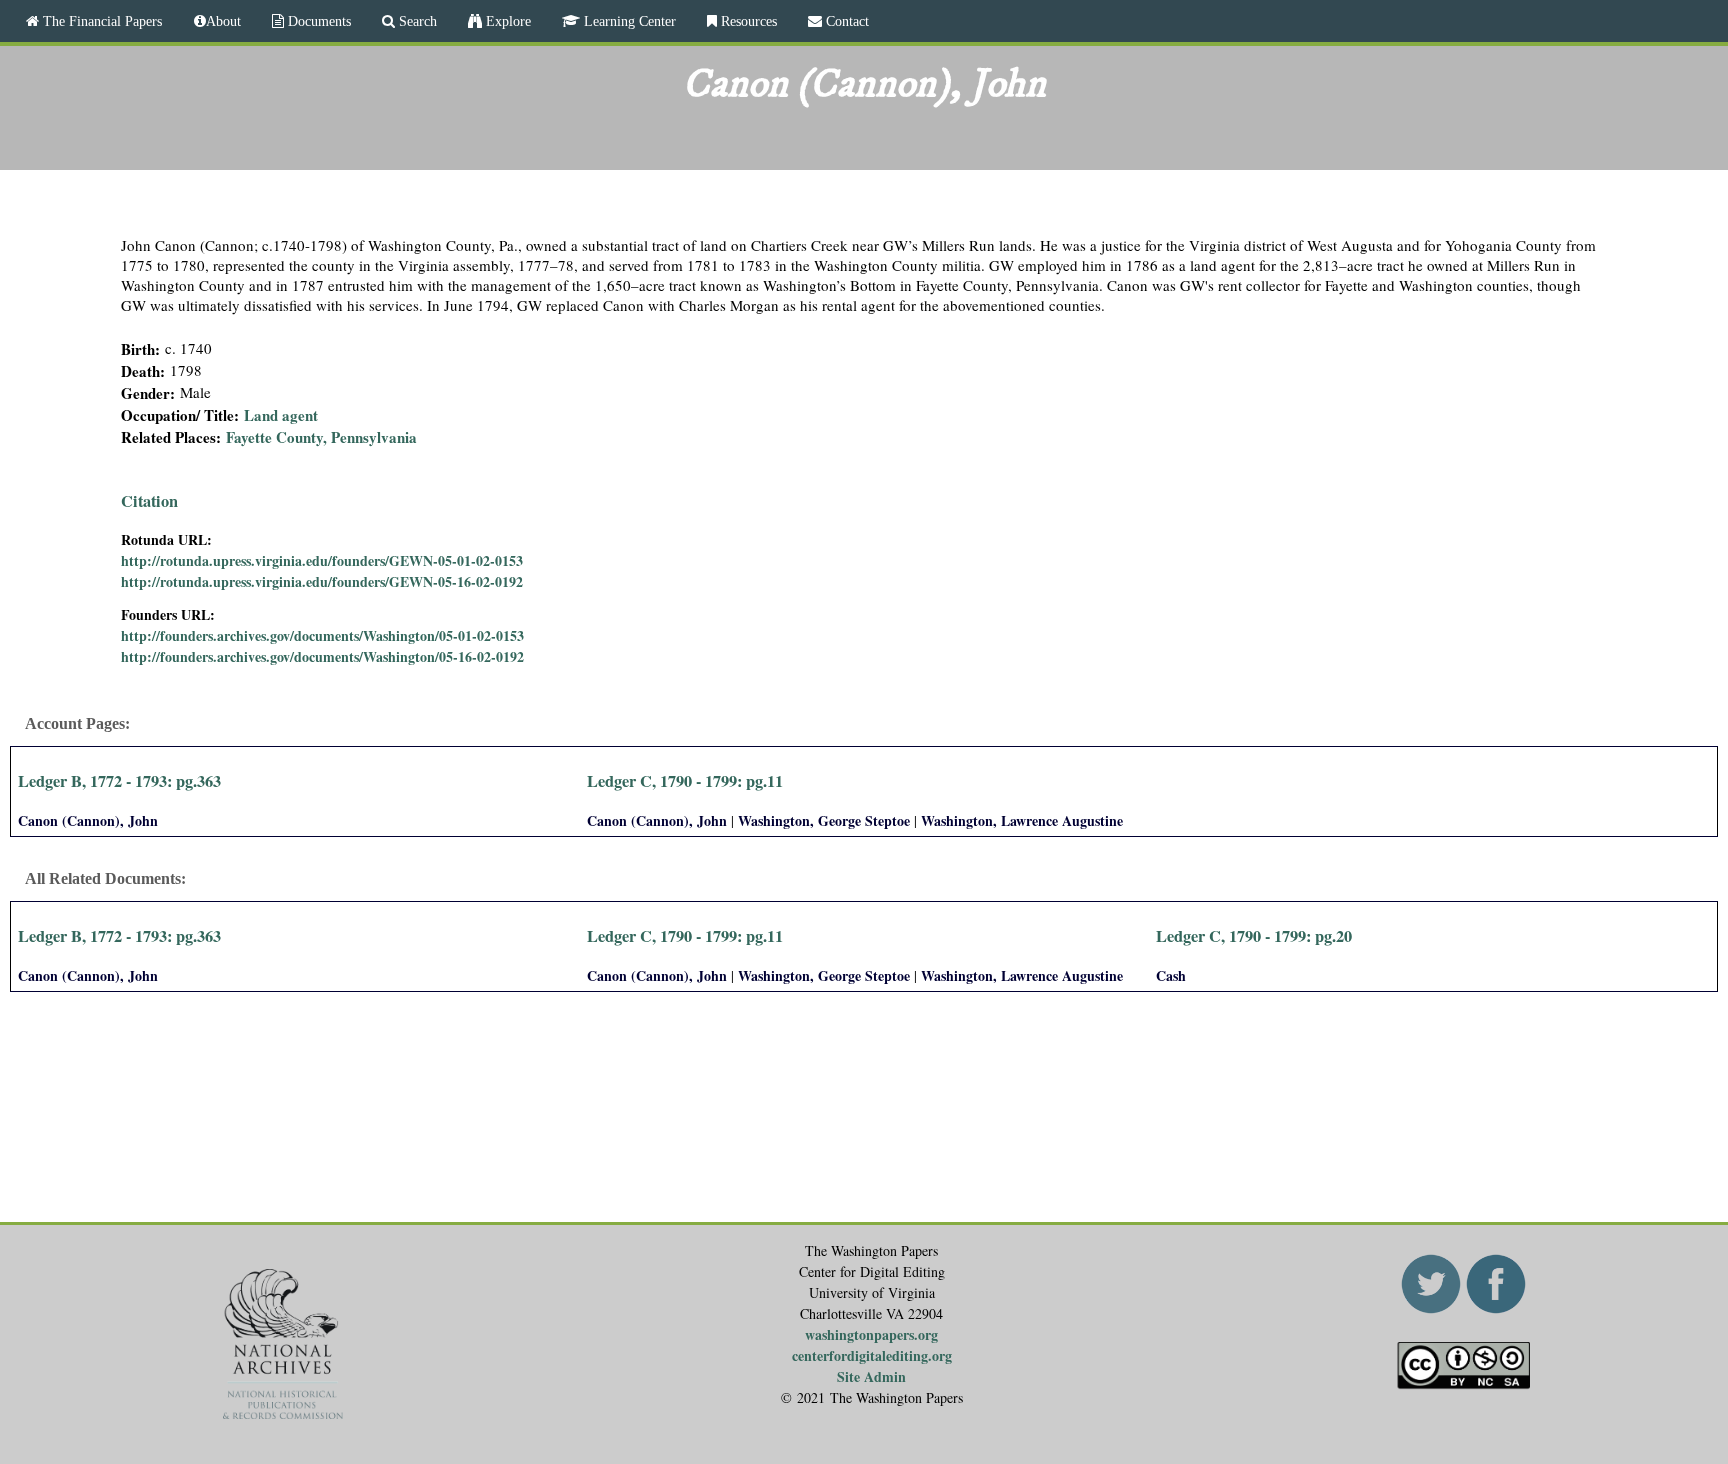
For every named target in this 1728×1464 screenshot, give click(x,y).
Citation (149, 501)
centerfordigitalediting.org (872, 1355)
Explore (506, 21)
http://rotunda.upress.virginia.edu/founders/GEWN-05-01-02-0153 (322, 560)
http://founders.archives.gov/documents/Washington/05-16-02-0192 (322, 656)
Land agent (281, 415)
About (223, 21)
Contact (845, 21)
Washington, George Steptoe (824, 820)
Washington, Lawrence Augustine (1022, 820)
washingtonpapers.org (871, 1334)
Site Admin (871, 1376)
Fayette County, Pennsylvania (321, 437)
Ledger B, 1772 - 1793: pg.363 (119, 781)
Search (416, 21)
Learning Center (628, 21)
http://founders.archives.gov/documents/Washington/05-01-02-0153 (322, 635)
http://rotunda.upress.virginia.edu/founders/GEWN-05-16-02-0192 (322, 581)
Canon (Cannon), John (88, 820)
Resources (747, 21)
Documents (317, 21)
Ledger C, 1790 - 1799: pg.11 (685, 781)
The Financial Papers (100, 21)
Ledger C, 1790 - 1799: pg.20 (1254, 936)
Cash (1171, 975)
